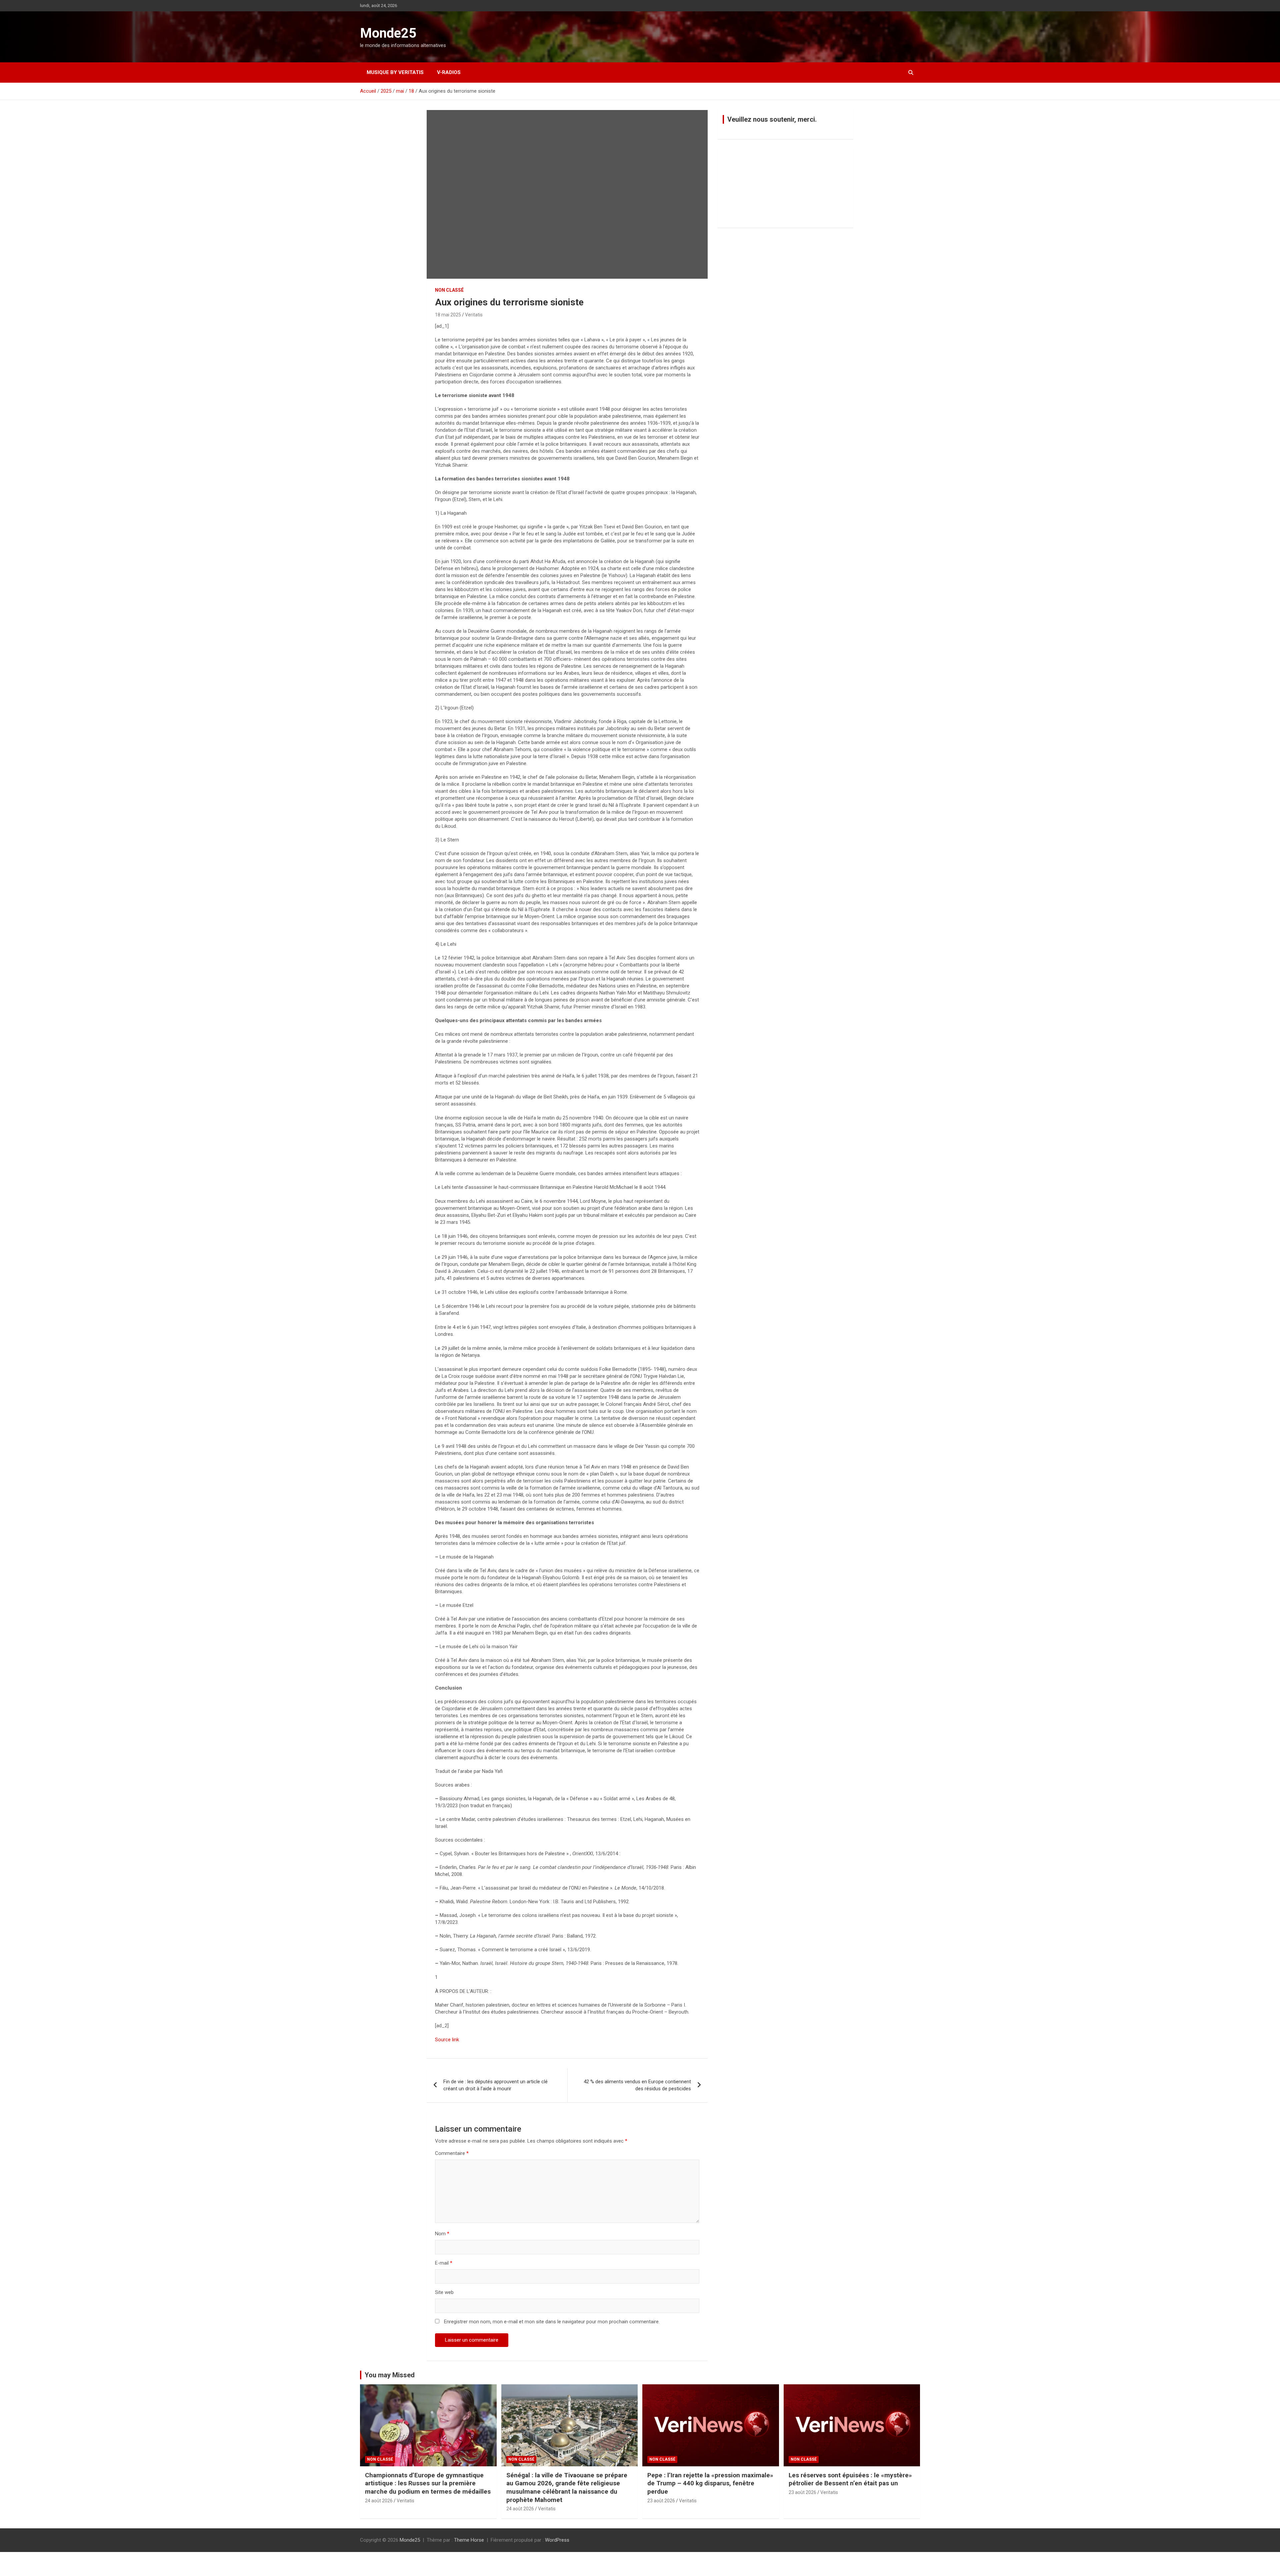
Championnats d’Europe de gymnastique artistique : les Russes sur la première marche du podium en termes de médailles (428, 2483)
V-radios (449, 72)
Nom (442, 2234)
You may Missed (390, 2375)
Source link (447, 2040)
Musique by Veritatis (395, 72)
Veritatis (474, 315)
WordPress (557, 2540)
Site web (444, 2292)
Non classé (449, 290)
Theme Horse (469, 2540)
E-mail (444, 2263)
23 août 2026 (661, 2501)
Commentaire (452, 2153)
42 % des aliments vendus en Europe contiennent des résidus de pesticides (637, 2085)
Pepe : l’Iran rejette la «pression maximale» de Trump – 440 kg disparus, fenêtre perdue (710, 2483)
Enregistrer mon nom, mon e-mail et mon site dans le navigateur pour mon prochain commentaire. (552, 2322)
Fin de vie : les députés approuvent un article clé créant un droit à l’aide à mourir (495, 2085)
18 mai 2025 (448, 315)
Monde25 (388, 33)
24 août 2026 (379, 2501)
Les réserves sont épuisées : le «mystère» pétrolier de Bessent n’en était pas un (850, 2479)
